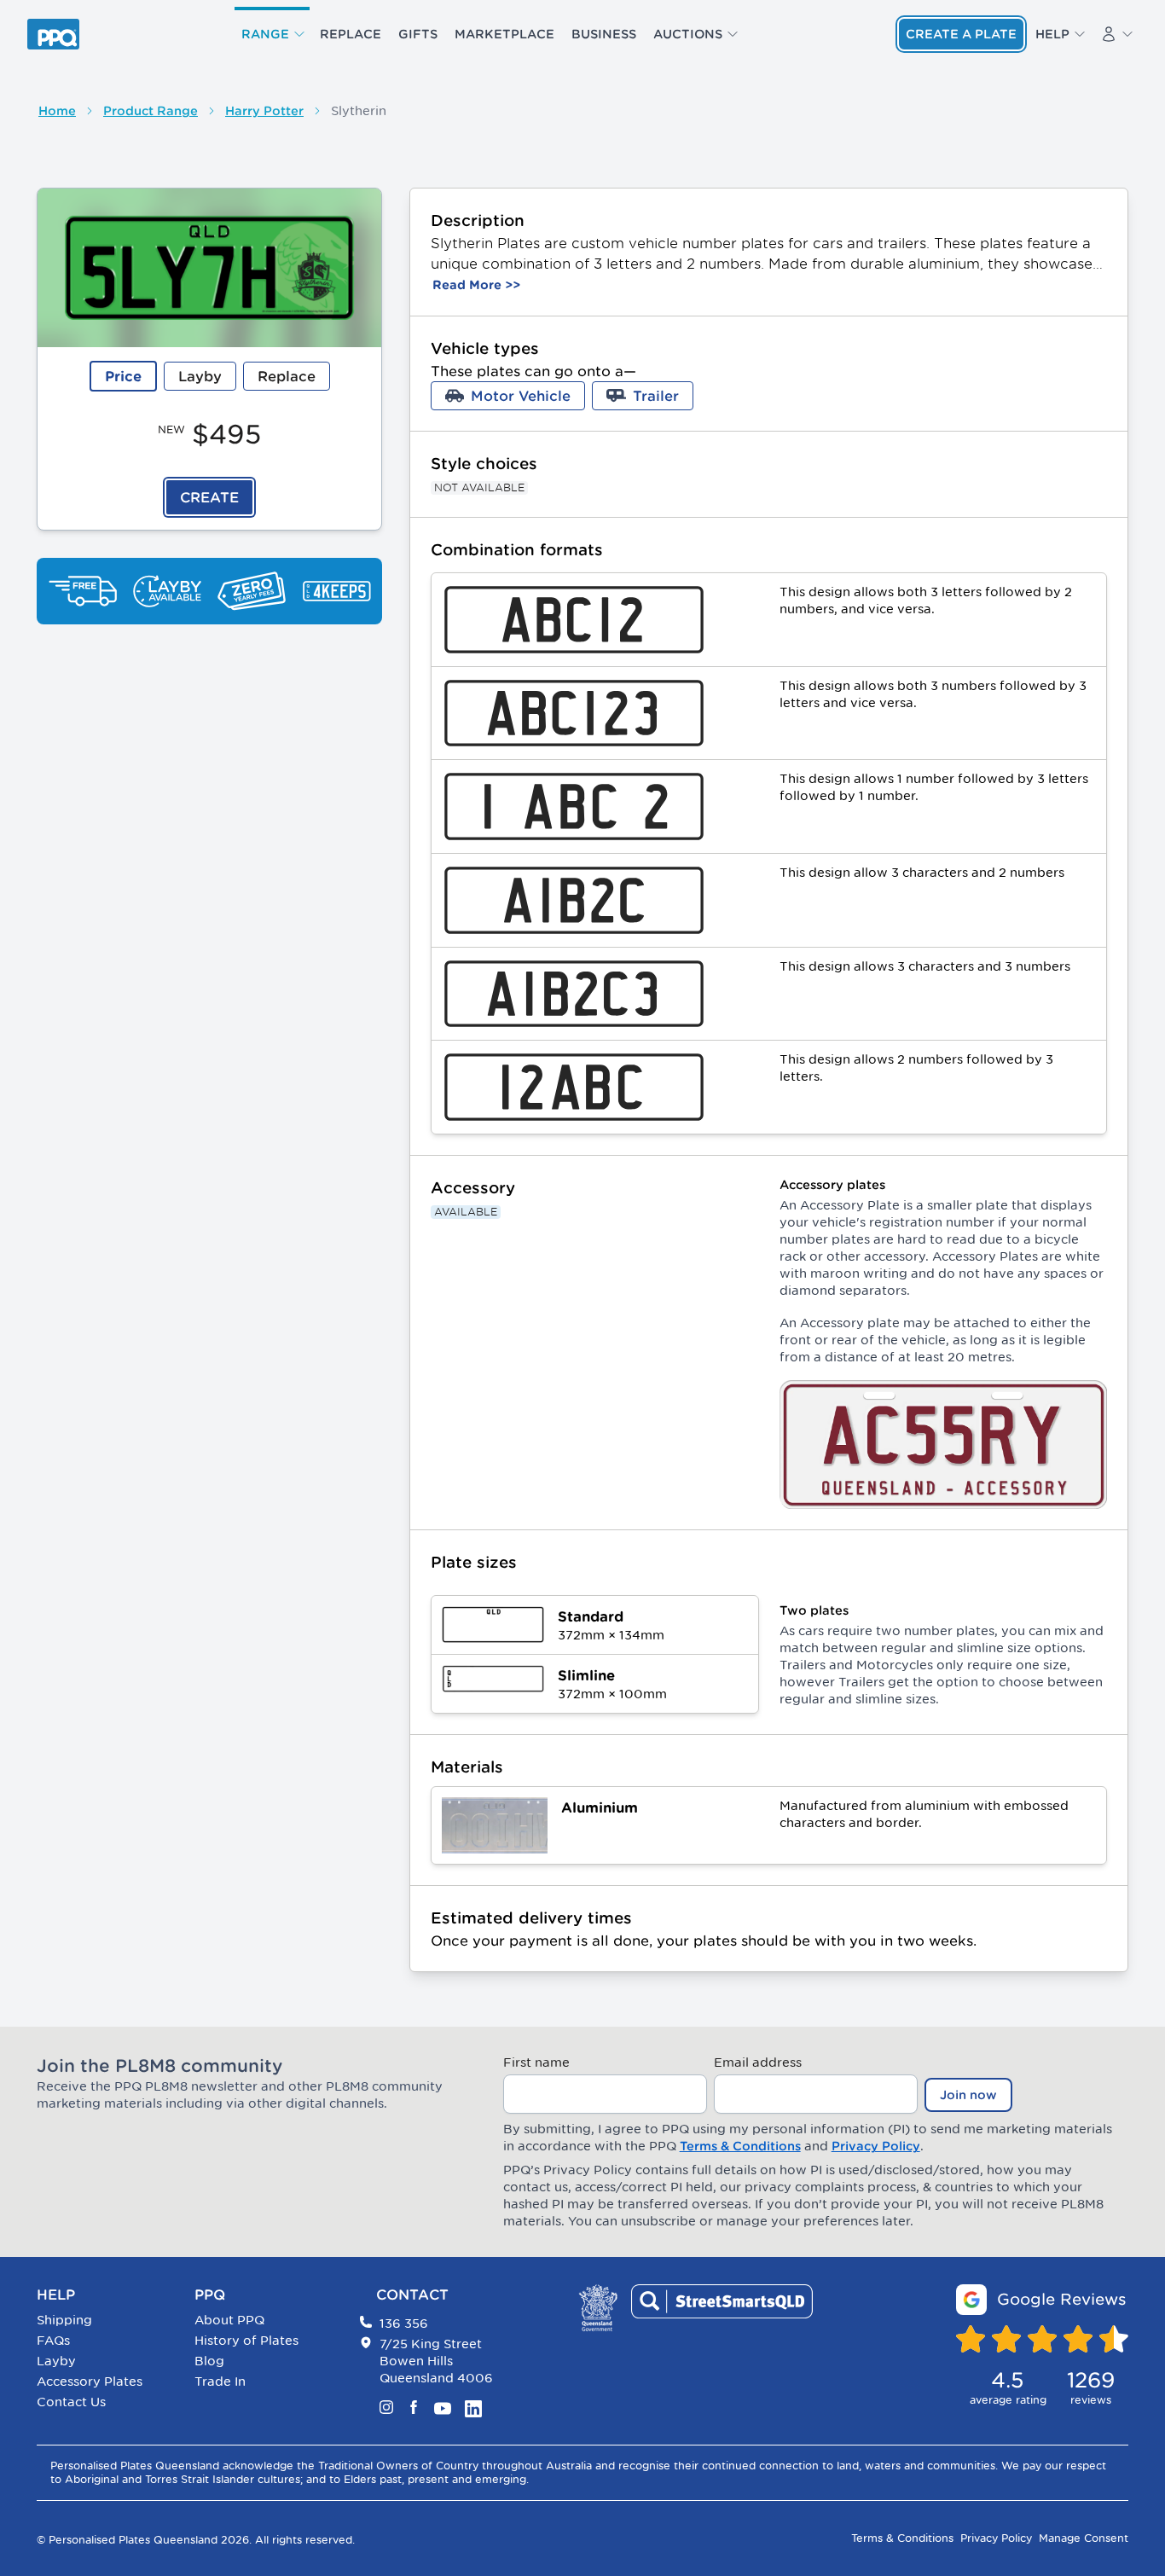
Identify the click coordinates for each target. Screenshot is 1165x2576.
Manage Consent (1084, 2538)
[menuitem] (272, 34)
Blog (209, 2361)
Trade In (220, 2381)
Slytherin (359, 110)
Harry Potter (264, 111)
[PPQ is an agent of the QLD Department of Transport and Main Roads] (598, 2308)
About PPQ (229, 2320)
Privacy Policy (876, 2146)
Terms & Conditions (740, 2146)
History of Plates (246, 2340)
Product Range (151, 111)
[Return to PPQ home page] (53, 34)
